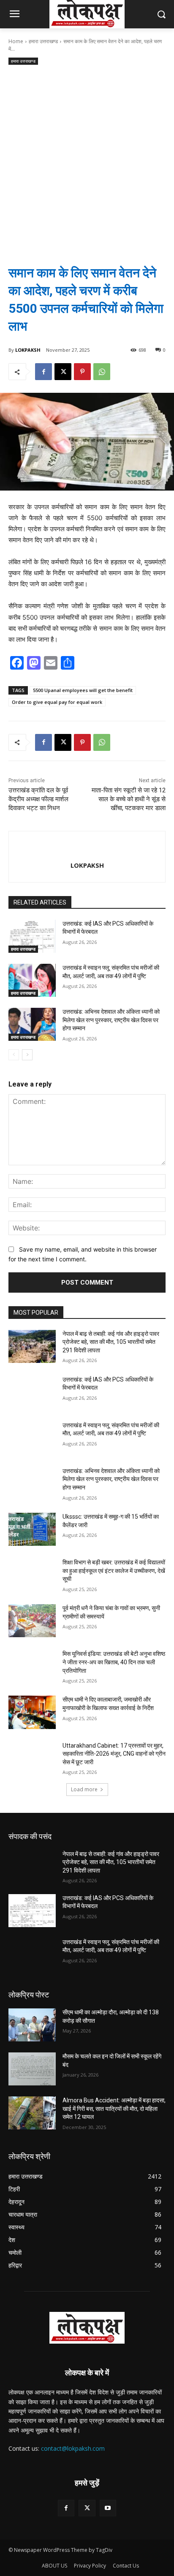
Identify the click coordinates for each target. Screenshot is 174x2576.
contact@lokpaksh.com (73, 2448)
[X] (63, 372)
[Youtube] (108, 2508)
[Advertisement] (87, 158)
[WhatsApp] (102, 372)
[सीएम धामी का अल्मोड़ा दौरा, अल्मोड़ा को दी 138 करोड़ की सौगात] (32, 2025)
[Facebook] (43, 372)
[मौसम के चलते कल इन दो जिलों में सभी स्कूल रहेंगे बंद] (32, 2069)
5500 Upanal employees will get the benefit (83, 690)
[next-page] (27, 1055)
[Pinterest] (82, 372)
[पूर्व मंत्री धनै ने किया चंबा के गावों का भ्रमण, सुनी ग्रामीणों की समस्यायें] (32, 1621)
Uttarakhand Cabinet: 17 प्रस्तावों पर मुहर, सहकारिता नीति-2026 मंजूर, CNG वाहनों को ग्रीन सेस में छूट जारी (114, 1754)
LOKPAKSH (28, 350)
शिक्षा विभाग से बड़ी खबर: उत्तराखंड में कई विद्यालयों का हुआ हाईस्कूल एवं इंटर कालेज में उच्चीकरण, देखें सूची (114, 1571)
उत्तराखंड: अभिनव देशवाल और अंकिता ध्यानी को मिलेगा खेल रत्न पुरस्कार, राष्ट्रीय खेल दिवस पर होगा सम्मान (111, 1020)
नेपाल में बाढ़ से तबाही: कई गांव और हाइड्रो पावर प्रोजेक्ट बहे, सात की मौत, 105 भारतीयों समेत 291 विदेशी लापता (111, 1342)
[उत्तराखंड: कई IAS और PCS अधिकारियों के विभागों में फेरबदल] (32, 936)
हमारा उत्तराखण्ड (43, 41)
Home (16, 41)
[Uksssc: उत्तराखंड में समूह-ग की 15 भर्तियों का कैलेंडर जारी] (32, 1529)
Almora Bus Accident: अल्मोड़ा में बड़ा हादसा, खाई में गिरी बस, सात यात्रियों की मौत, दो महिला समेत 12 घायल (114, 2109)
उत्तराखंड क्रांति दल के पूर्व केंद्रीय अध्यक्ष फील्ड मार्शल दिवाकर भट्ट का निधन (38, 799)
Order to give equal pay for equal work (57, 702)
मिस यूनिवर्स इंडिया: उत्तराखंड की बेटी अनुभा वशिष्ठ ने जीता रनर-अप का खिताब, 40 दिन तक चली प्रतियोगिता (114, 1662)
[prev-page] (14, 1055)
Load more (84, 1789)
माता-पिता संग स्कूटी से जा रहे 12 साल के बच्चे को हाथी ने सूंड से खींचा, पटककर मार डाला (129, 799)
